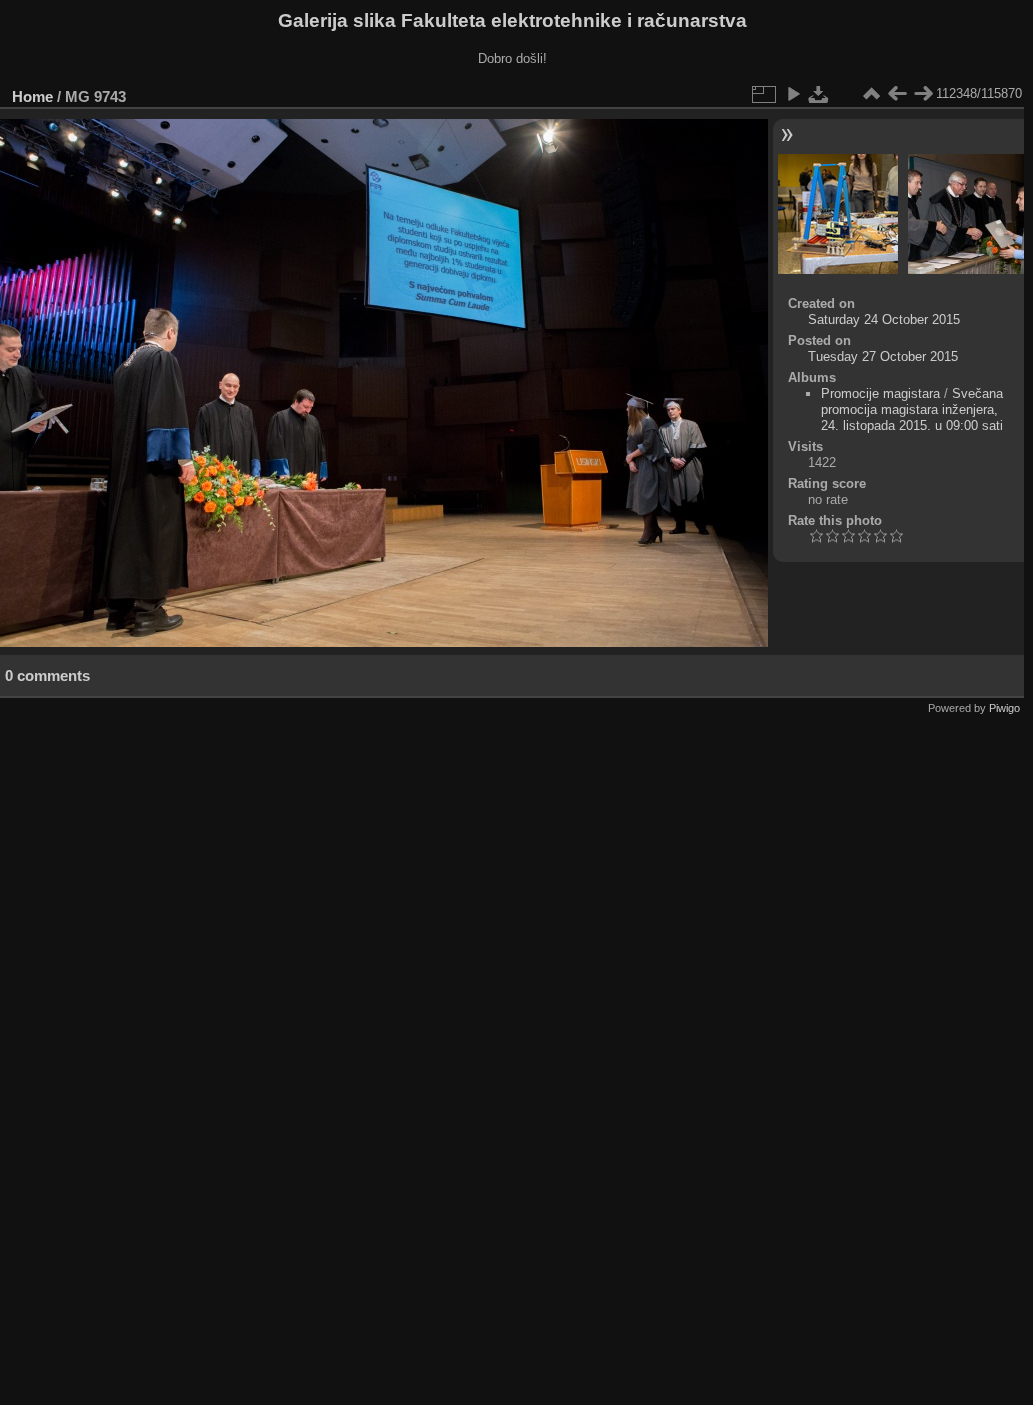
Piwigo (1004, 708)
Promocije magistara (880, 393)
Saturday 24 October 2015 (884, 319)
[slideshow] (793, 94)
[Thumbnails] (871, 94)
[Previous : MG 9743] (897, 94)
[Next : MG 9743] (923, 94)
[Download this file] (819, 94)
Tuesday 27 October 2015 (883, 356)
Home (32, 96)
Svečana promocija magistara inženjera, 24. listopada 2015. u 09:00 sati (912, 409)
